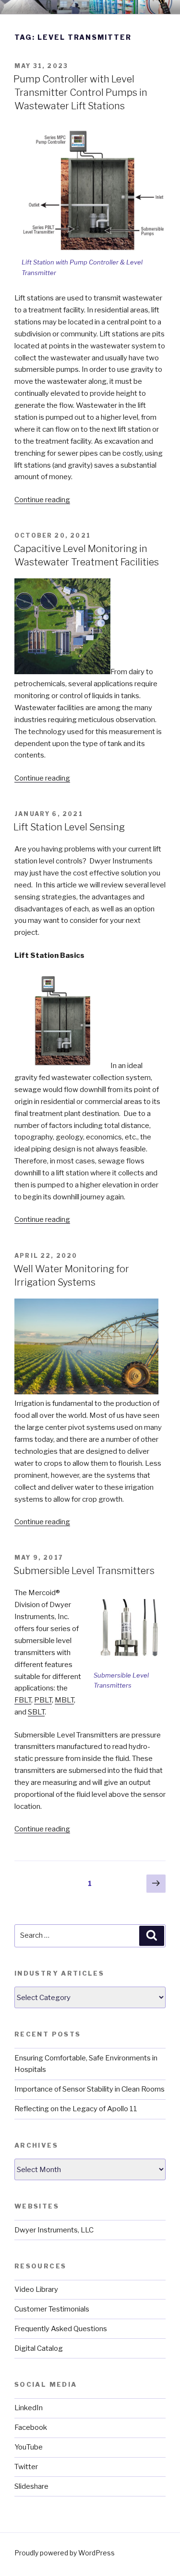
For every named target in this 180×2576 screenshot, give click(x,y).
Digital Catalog (39, 2348)
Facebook (31, 2427)
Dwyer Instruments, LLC (54, 2230)
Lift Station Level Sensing (69, 827)
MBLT (64, 1700)
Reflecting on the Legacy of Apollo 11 (76, 2109)
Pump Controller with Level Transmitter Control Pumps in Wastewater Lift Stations (80, 92)
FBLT (23, 1700)
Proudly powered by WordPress (65, 2553)
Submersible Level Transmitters (84, 1571)
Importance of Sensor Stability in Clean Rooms (90, 2089)
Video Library (36, 2289)
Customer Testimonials (52, 2309)
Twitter (26, 2467)
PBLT (43, 1700)
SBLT (36, 1712)
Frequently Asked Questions (61, 2329)
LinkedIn (29, 2408)
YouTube (29, 2447)
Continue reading (42, 500)
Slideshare (31, 2486)
